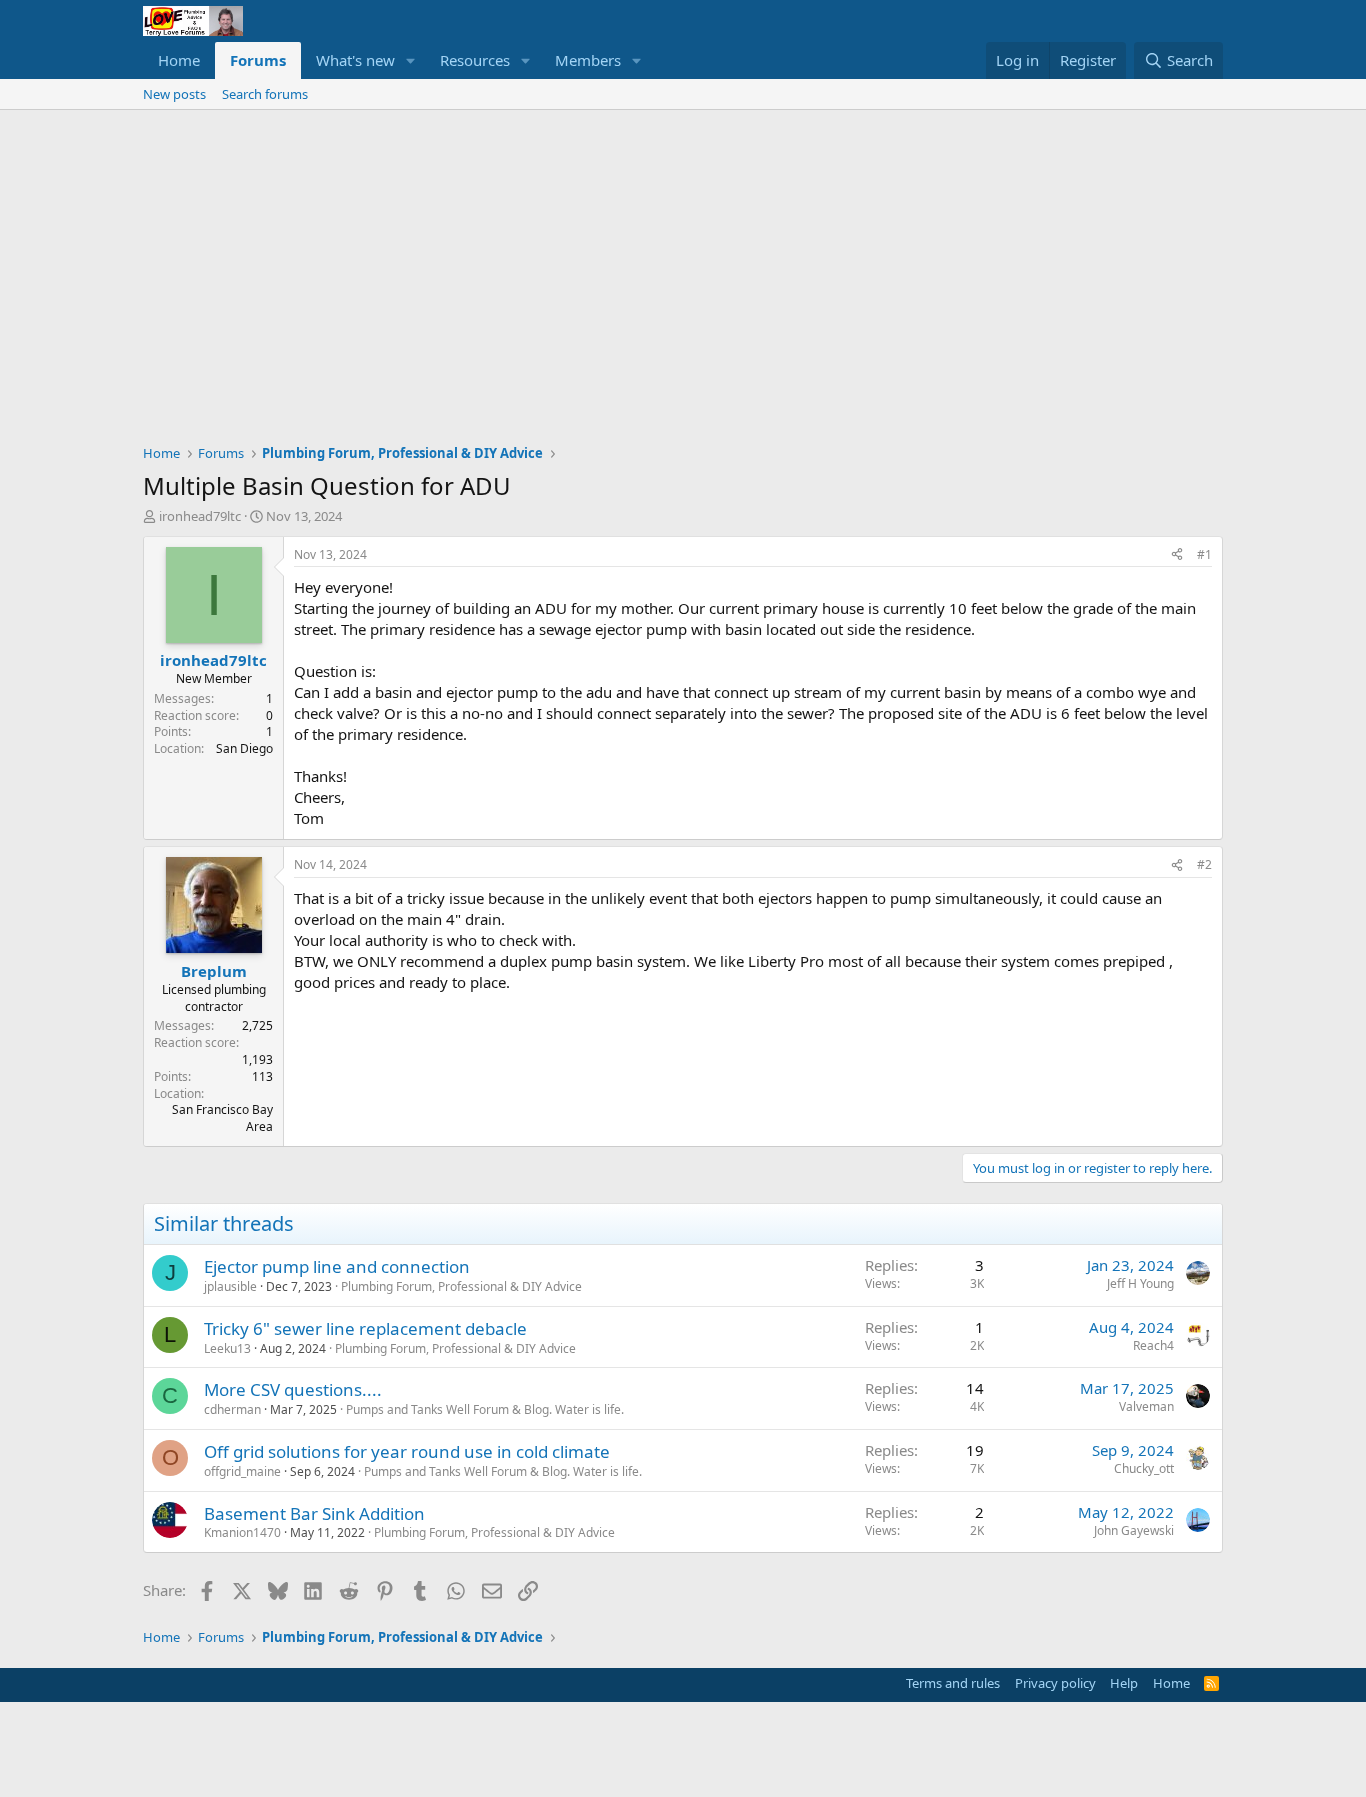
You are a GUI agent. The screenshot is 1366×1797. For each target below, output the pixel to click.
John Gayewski (1134, 1530)
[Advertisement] (683, 260)
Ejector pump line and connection (337, 1266)
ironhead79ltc (200, 516)
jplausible (230, 1286)
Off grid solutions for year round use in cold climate (407, 1451)
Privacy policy (1055, 1683)
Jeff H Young (1140, 1283)
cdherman (232, 1409)
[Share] (1177, 555)
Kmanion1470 (242, 1532)
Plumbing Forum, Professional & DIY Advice (461, 1286)
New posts (174, 94)
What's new (355, 60)
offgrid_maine (242, 1471)
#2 (1204, 864)
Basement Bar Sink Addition (314, 1513)
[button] (411, 60)
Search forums (265, 94)
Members (588, 60)
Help (1124, 1683)
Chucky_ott (1144, 1468)
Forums (258, 60)
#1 (1204, 554)
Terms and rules (953, 1683)
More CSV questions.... (293, 1389)
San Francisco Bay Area (222, 1118)
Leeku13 (227, 1348)
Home (179, 60)
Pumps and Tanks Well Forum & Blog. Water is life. (485, 1409)
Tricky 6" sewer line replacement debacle (365, 1328)
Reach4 (1153, 1345)
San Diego (244, 748)
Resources (475, 60)
